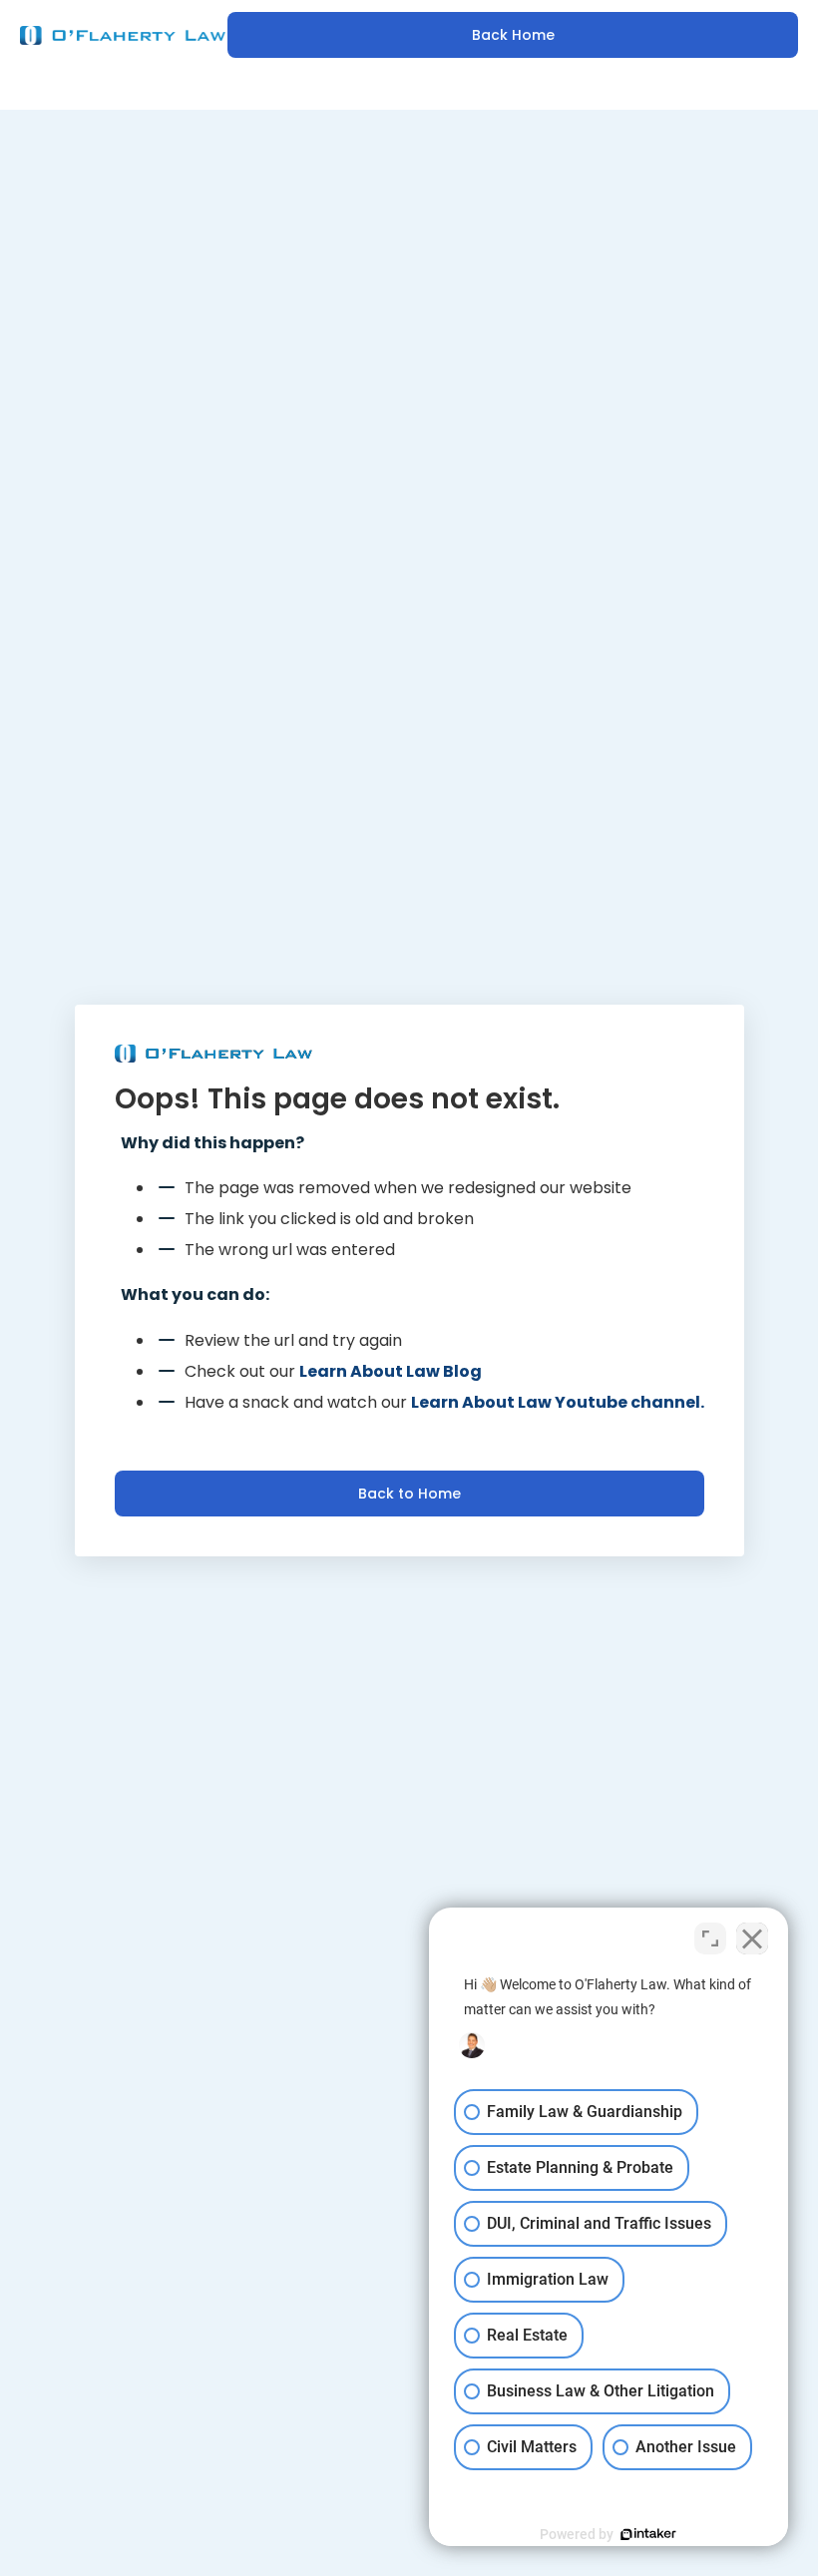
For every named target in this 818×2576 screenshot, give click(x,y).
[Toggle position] (710, 1938)
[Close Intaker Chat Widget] (752, 1938)
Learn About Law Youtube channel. (558, 1402)
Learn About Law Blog (391, 1371)
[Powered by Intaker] (648, 2534)
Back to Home (409, 1494)
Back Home (513, 35)
